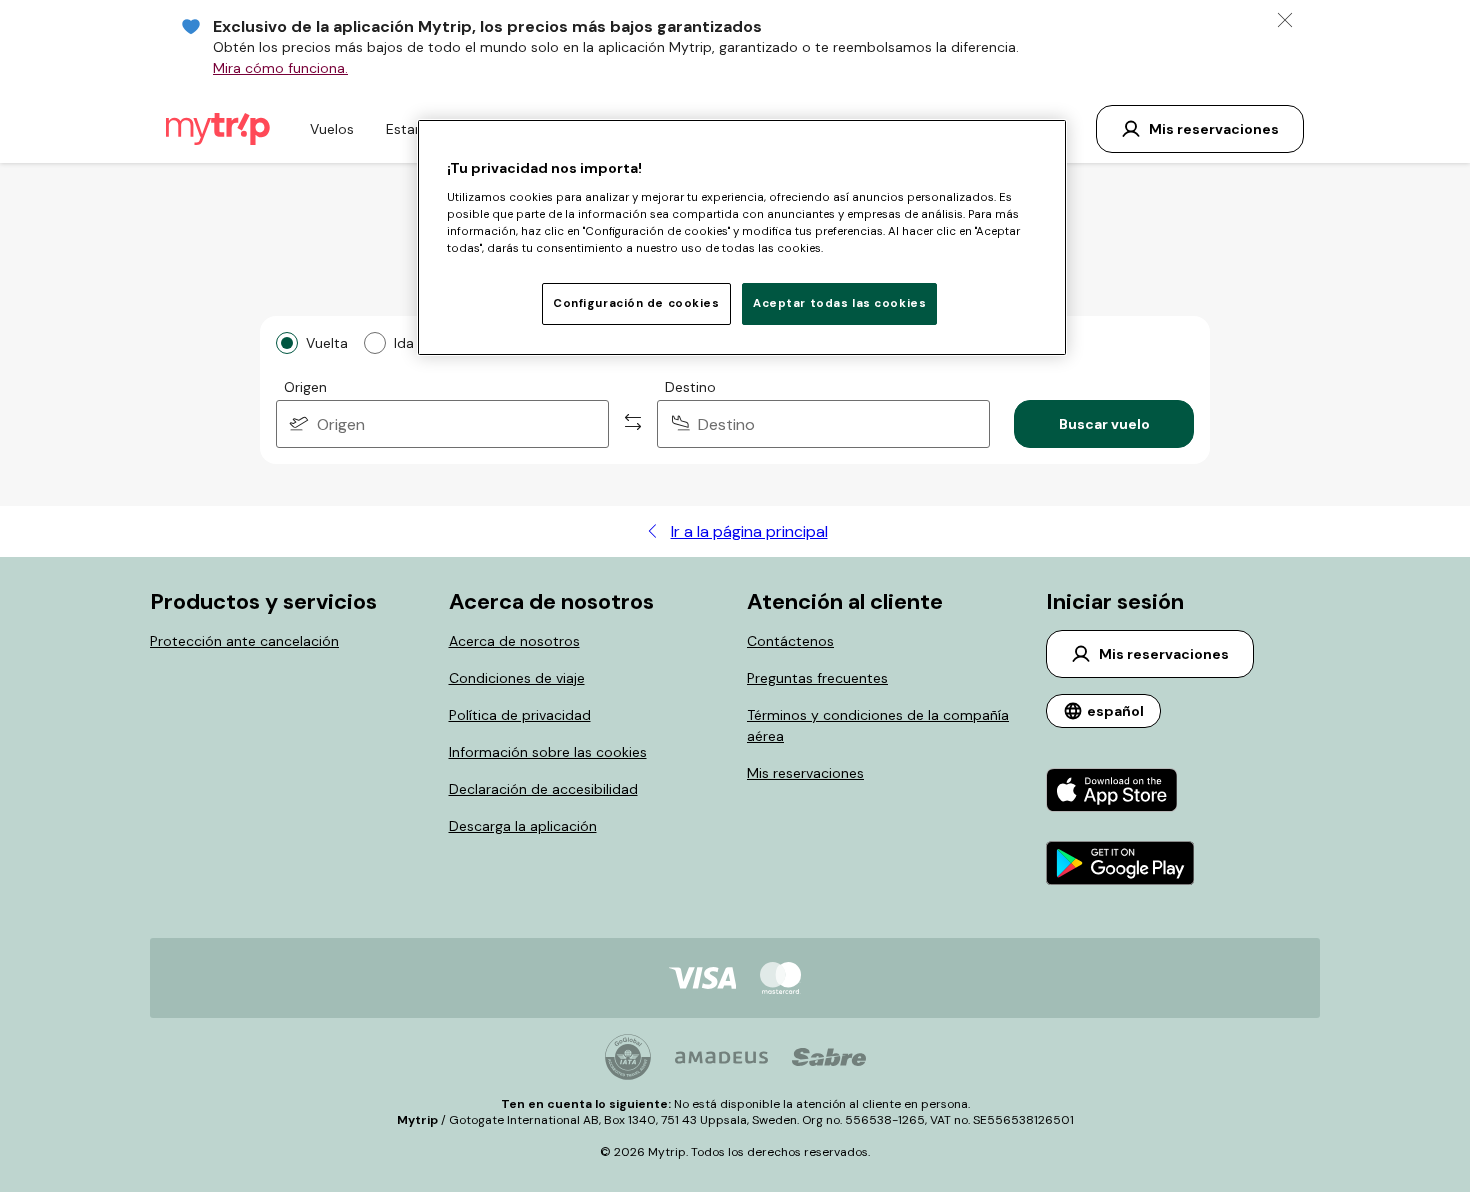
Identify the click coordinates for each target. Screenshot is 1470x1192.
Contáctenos (790, 641)
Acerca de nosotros (514, 641)
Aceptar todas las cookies (839, 303)
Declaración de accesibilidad (543, 789)
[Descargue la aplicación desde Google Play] (1120, 865)
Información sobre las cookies (548, 752)
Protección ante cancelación (244, 641)
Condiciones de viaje (517, 678)
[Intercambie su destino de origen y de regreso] (633, 424)
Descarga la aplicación (523, 826)
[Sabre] (829, 1057)
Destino (690, 387)
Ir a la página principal (749, 531)
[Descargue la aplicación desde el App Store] (1120, 792)
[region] (742, 237)
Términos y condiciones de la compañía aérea (878, 725)
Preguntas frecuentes (817, 678)
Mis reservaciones (805, 773)
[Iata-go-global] (628, 1057)
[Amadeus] (721, 1057)
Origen (305, 387)
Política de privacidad (520, 715)
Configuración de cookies (636, 303)
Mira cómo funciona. (280, 68)
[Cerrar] (1285, 20)
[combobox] (442, 424)
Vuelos (332, 129)
